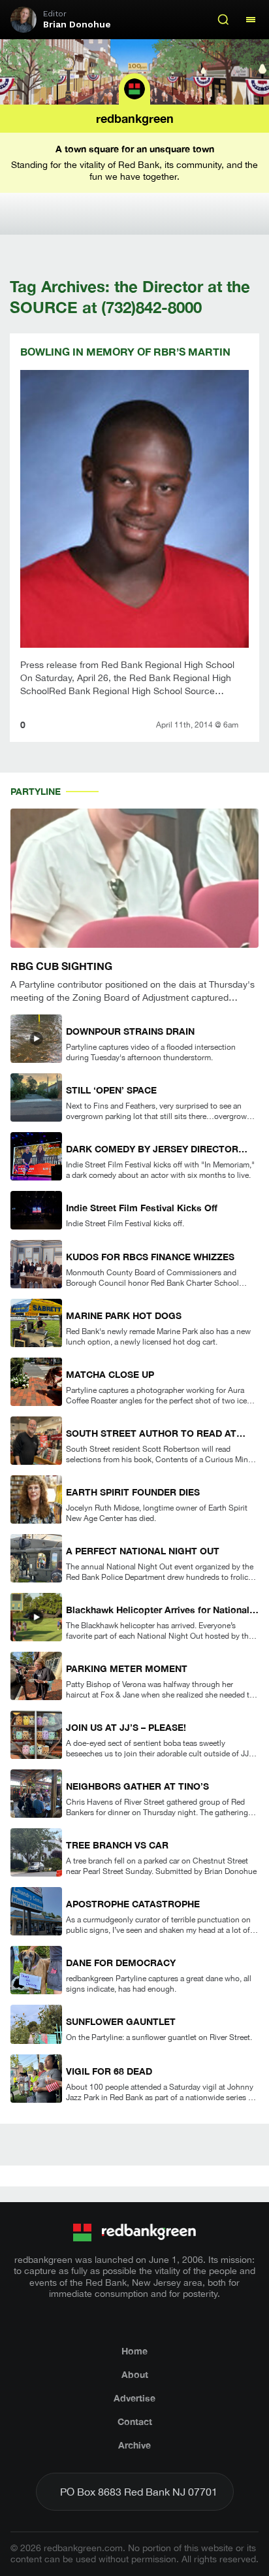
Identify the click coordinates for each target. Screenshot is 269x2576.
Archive (134, 2445)
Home (134, 2351)
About (135, 2374)
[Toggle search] (223, 20)
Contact (135, 2421)
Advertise (134, 2398)
